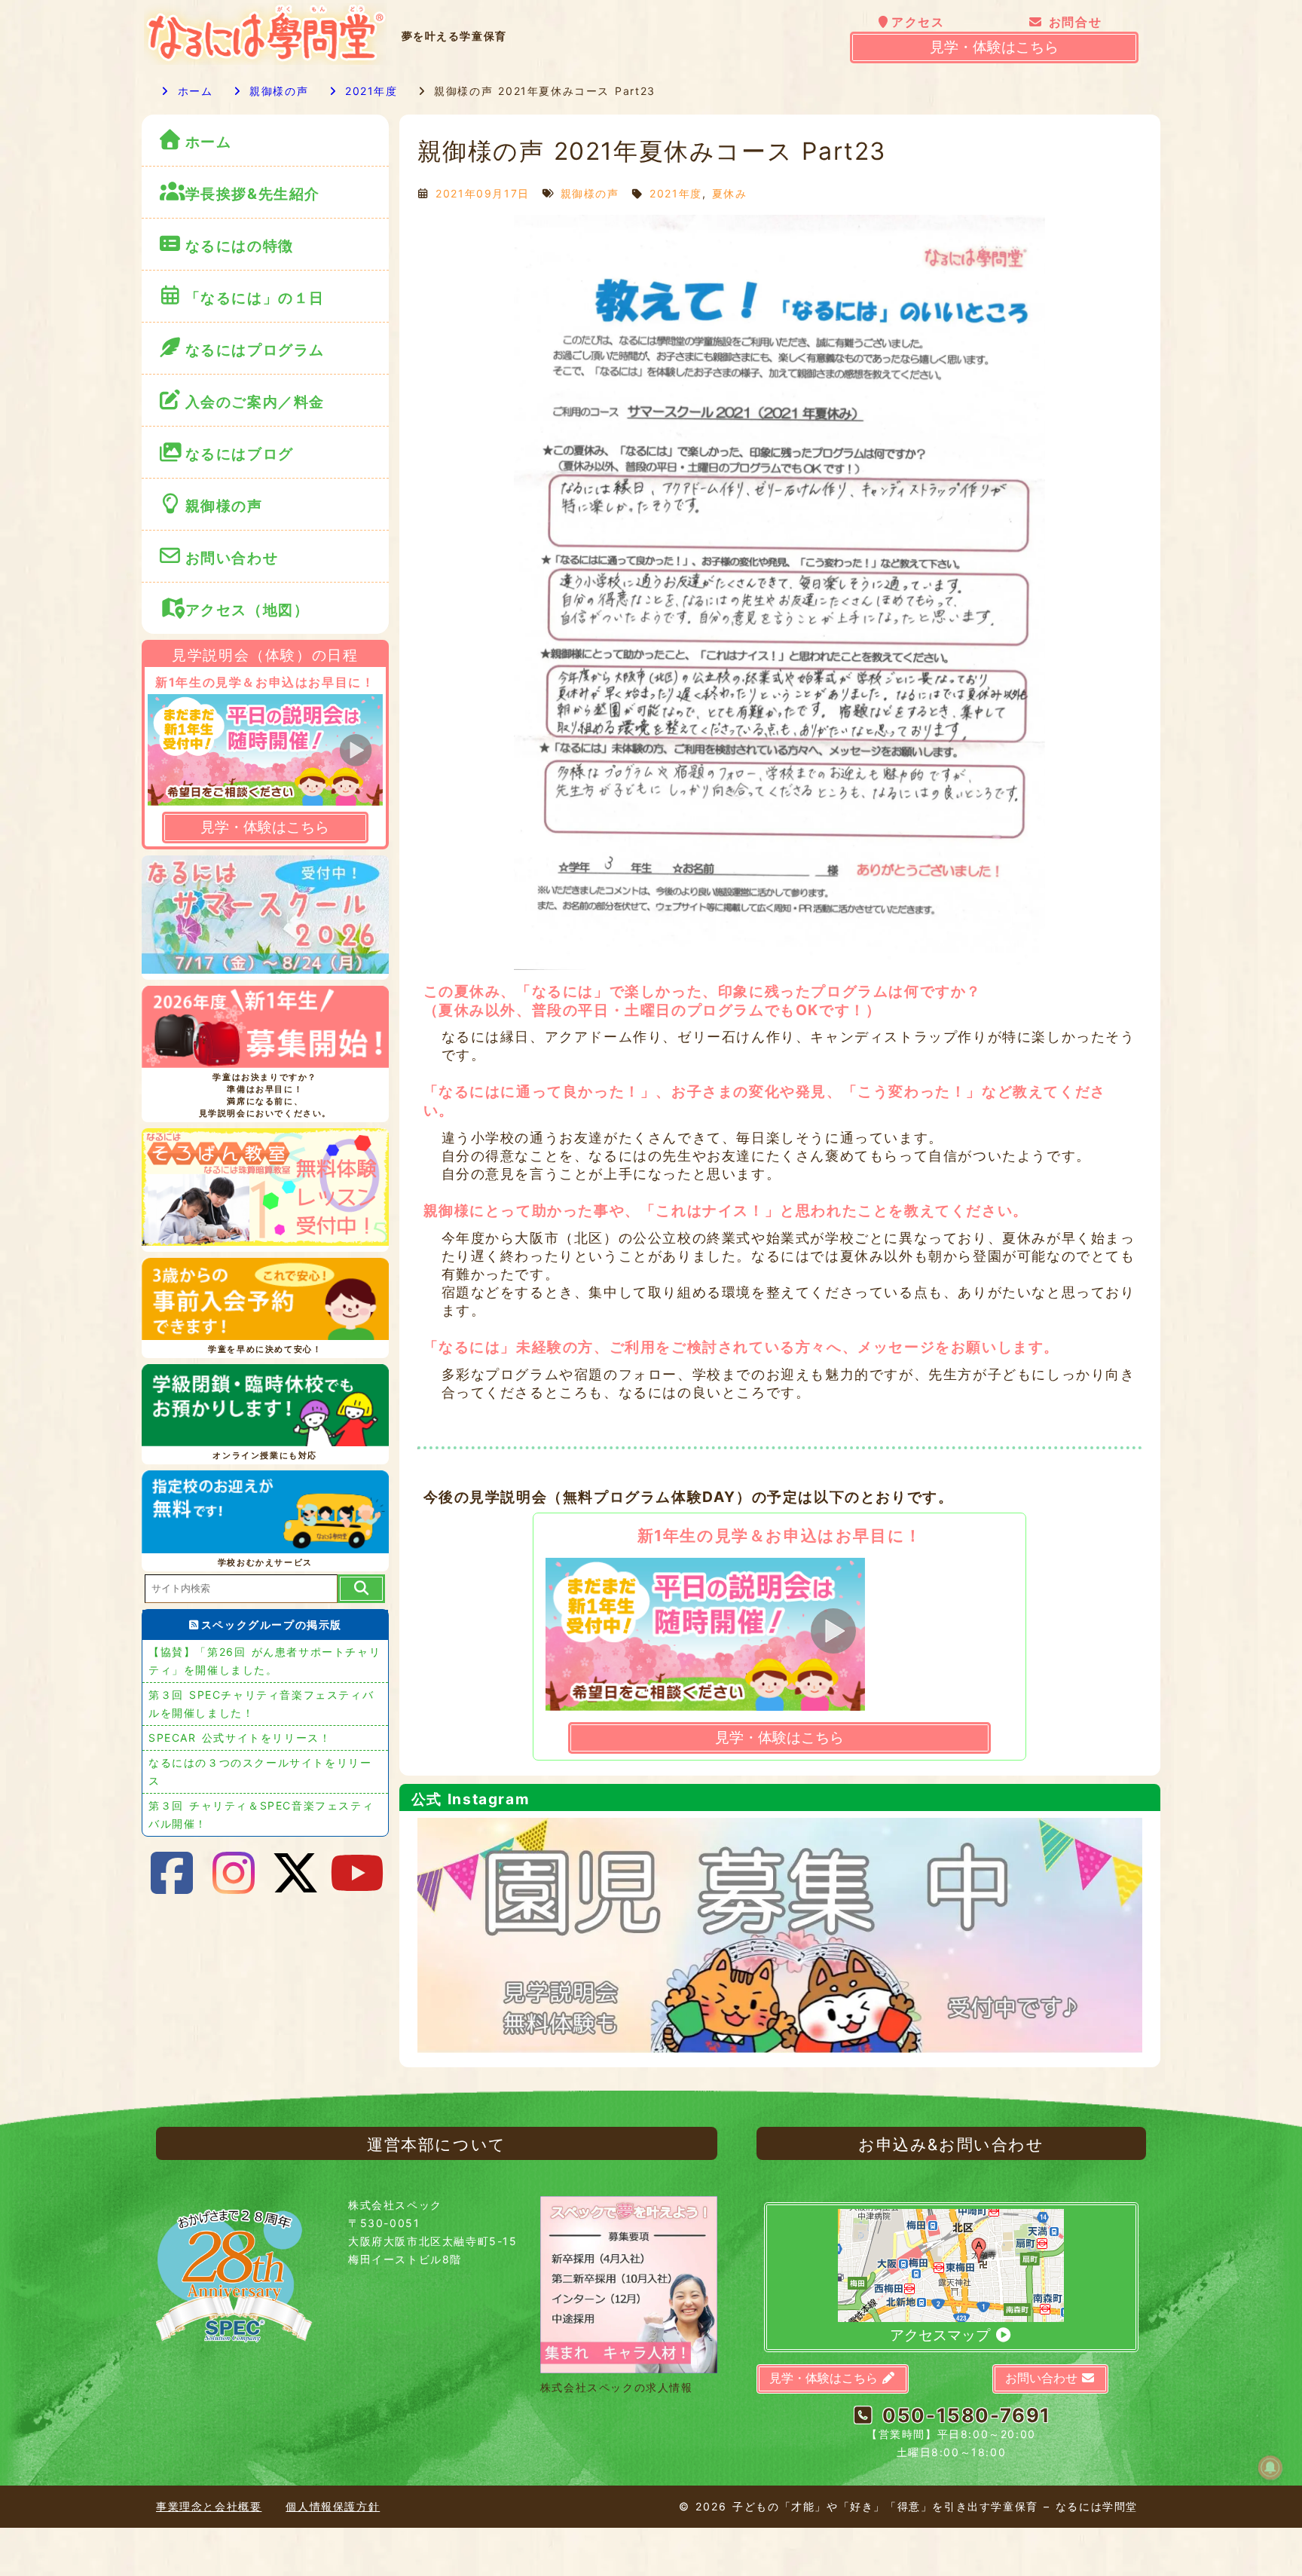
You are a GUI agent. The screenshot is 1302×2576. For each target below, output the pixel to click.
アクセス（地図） (248, 610)
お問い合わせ (235, 558)
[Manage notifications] (1270, 2467)
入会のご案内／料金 (255, 402)
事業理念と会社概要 (209, 2506)
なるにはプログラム (255, 350)
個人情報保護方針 (333, 2506)
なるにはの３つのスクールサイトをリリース (260, 1771)
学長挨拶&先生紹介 (253, 194)
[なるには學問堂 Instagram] (234, 1873)
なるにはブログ (240, 454)
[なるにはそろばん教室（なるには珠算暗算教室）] (265, 1190)
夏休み (730, 193)
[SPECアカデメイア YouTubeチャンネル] (358, 1873)
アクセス (918, 22)
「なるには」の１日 (255, 298)
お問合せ (1073, 22)
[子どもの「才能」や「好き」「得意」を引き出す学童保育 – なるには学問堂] (265, 61)
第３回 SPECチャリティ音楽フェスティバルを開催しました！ (261, 1704)
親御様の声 (276, 91)
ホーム (193, 91)
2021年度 (368, 91)
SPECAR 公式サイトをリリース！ (240, 1738)
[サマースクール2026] (265, 917)
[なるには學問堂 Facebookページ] (173, 1873)
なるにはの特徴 (240, 246)
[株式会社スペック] (234, 2349)
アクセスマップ (942, 2335)
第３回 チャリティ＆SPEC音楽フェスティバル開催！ (261, 1814)
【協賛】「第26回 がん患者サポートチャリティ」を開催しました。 (264, 1661)
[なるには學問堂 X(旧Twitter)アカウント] (296, 1873)
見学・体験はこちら (994, 47)
